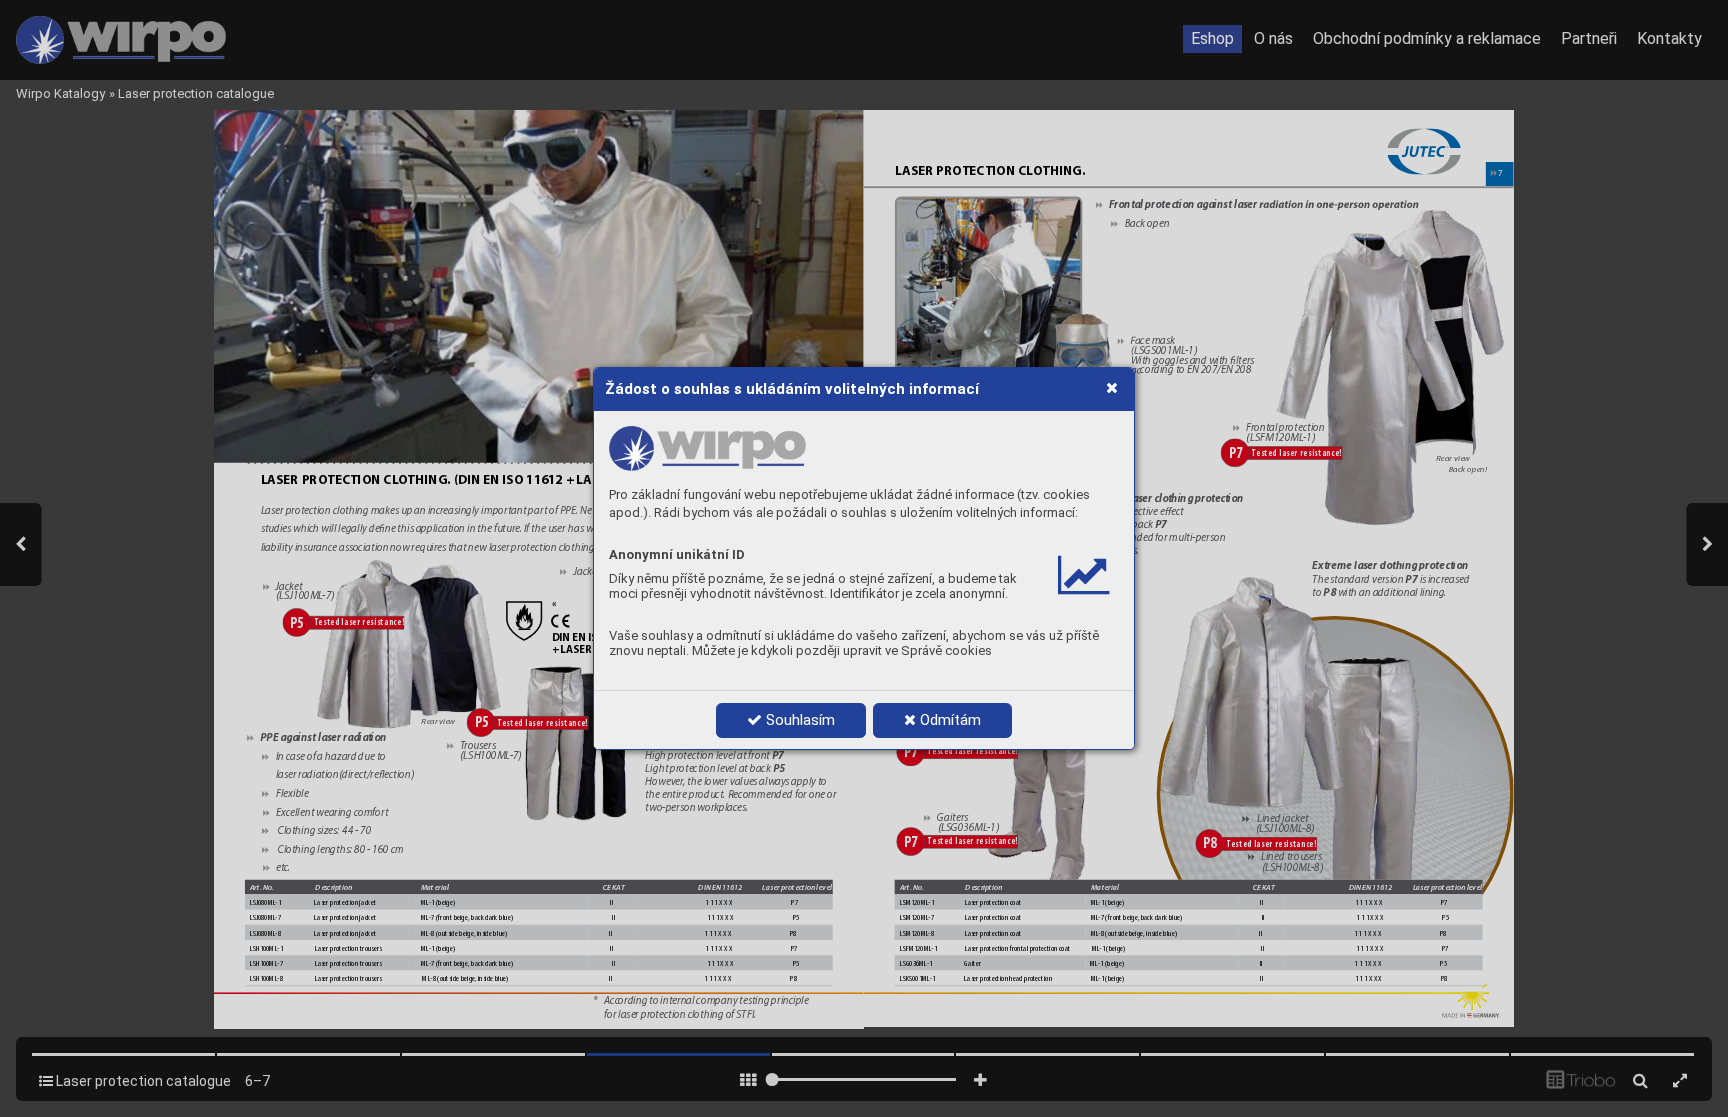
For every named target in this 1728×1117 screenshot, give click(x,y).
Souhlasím (798, 720)
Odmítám (948, 720)
